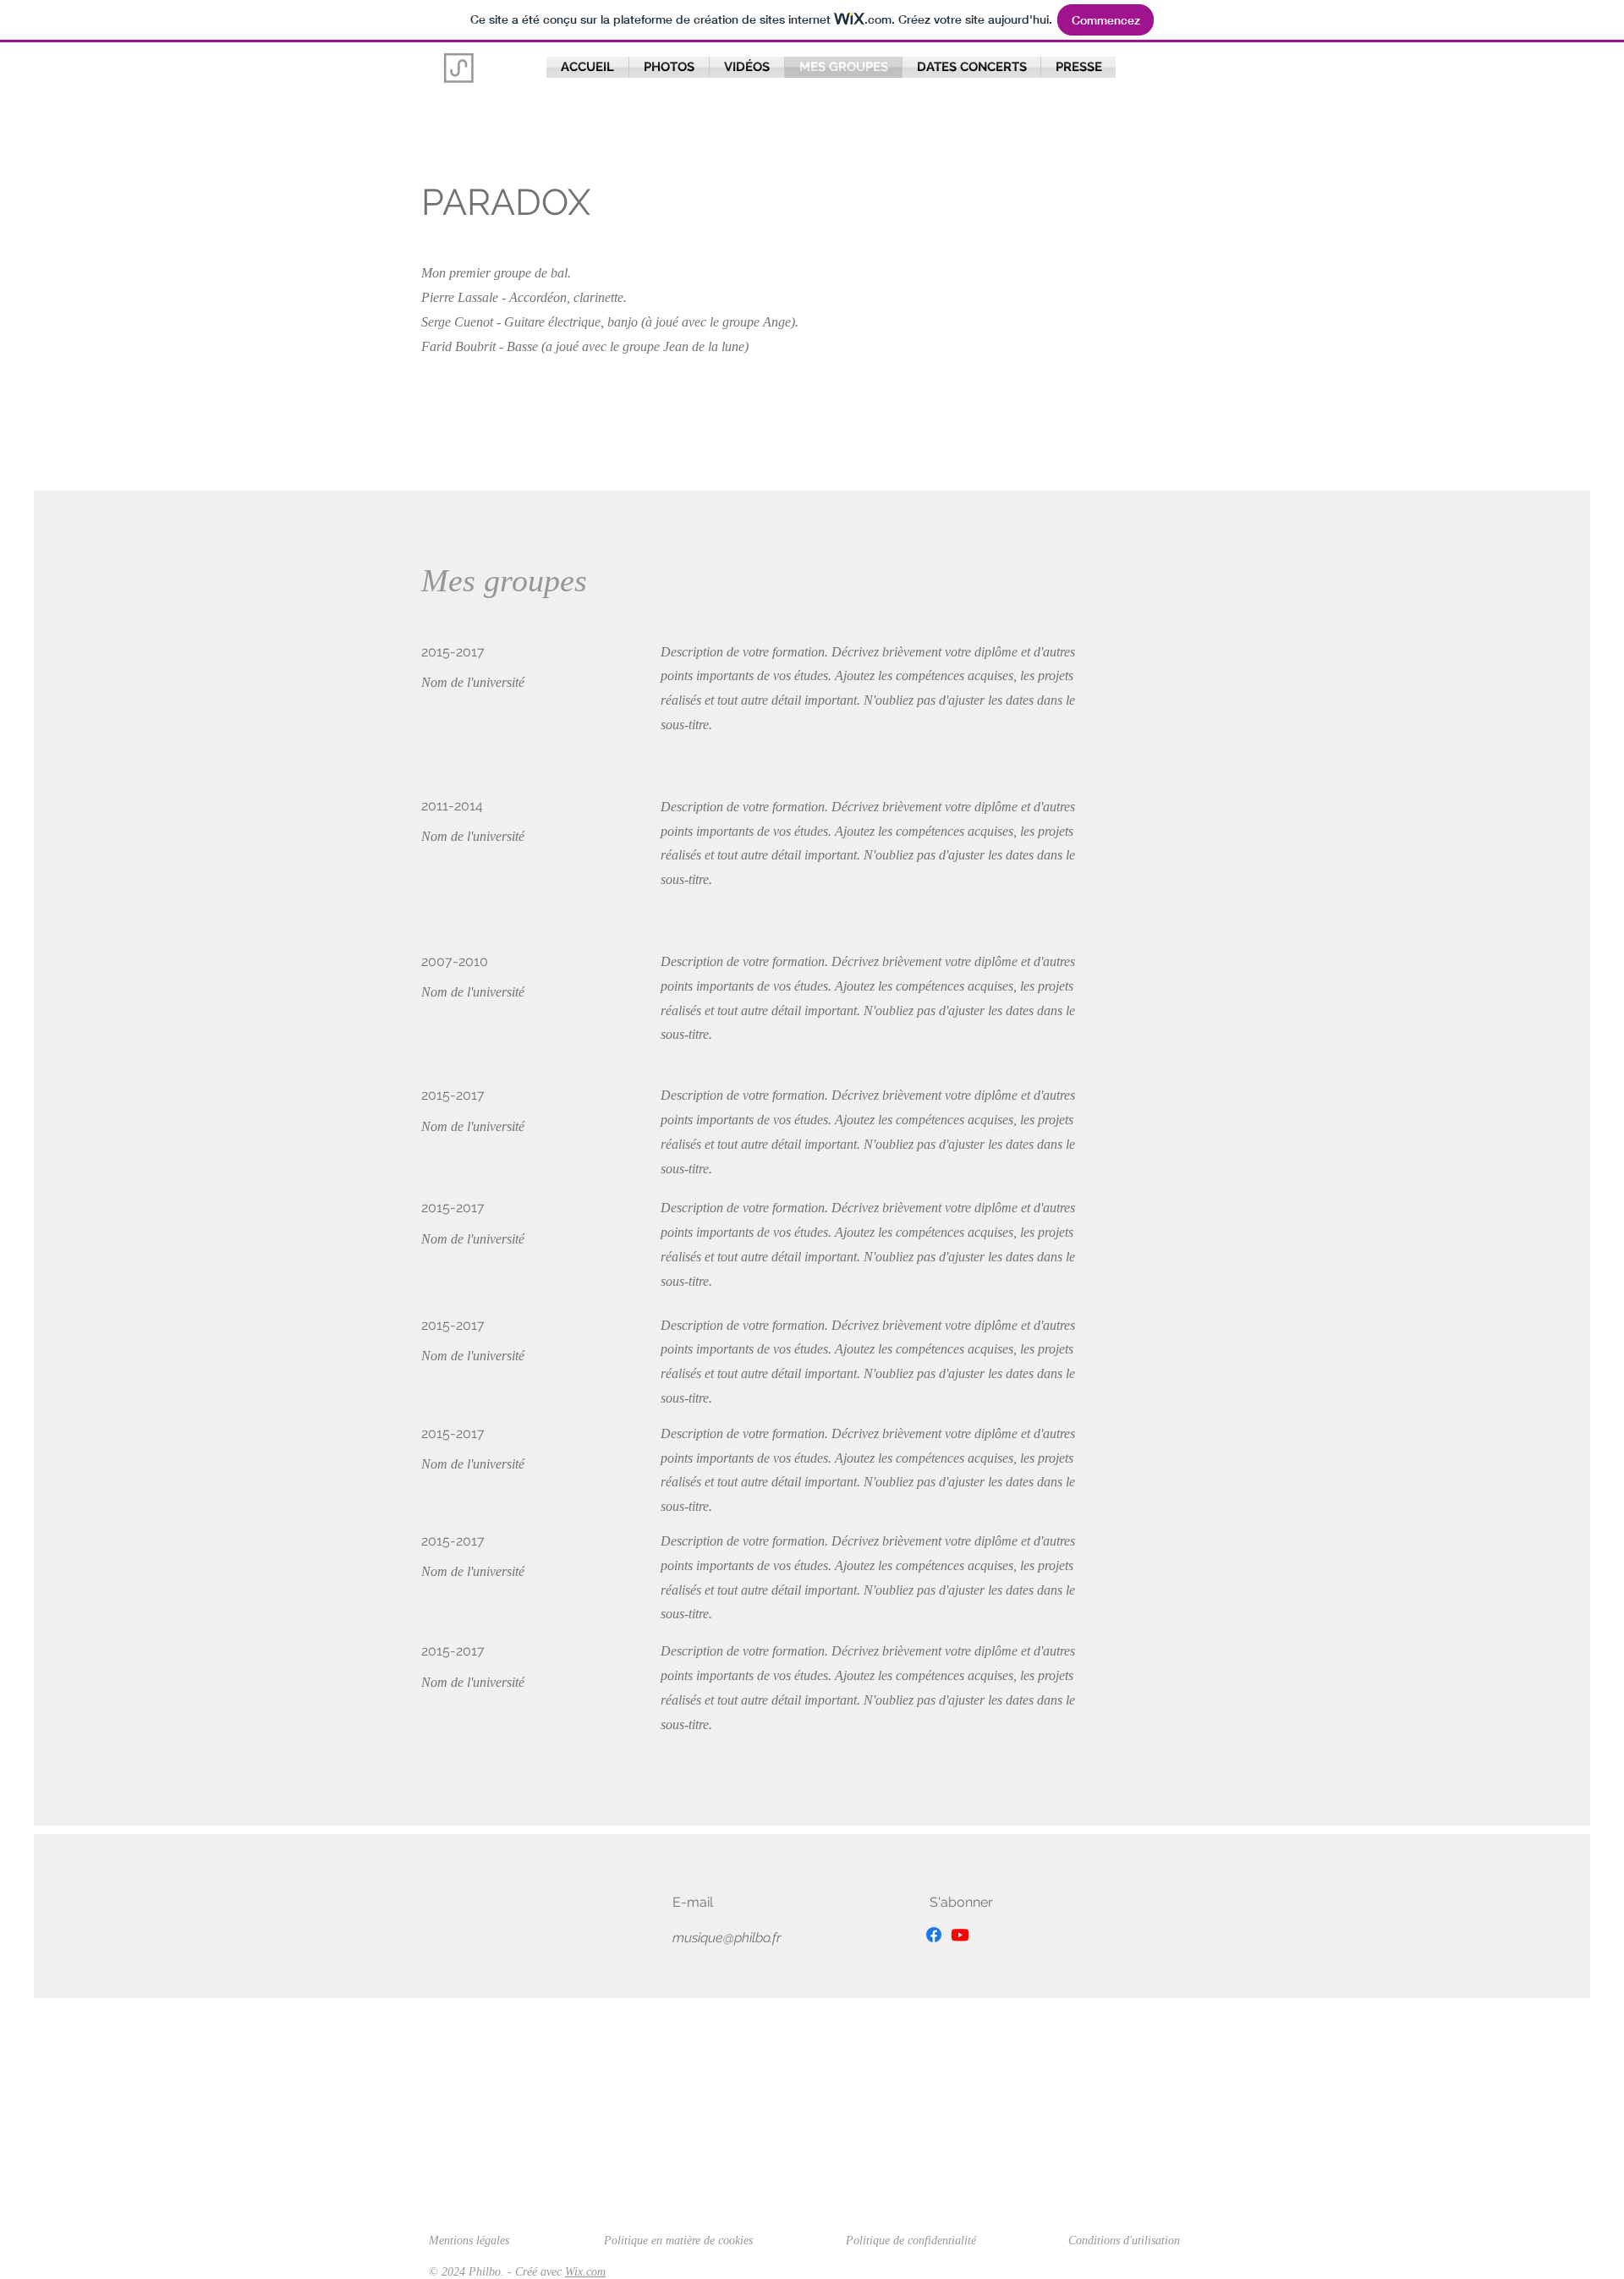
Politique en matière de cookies (680, 2241)
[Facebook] (934, 1935)
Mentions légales (469, 2241)
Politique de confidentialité (911, 2241)
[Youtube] (960, 1935)
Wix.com (585, 2272)
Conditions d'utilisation (1124, 2241)
